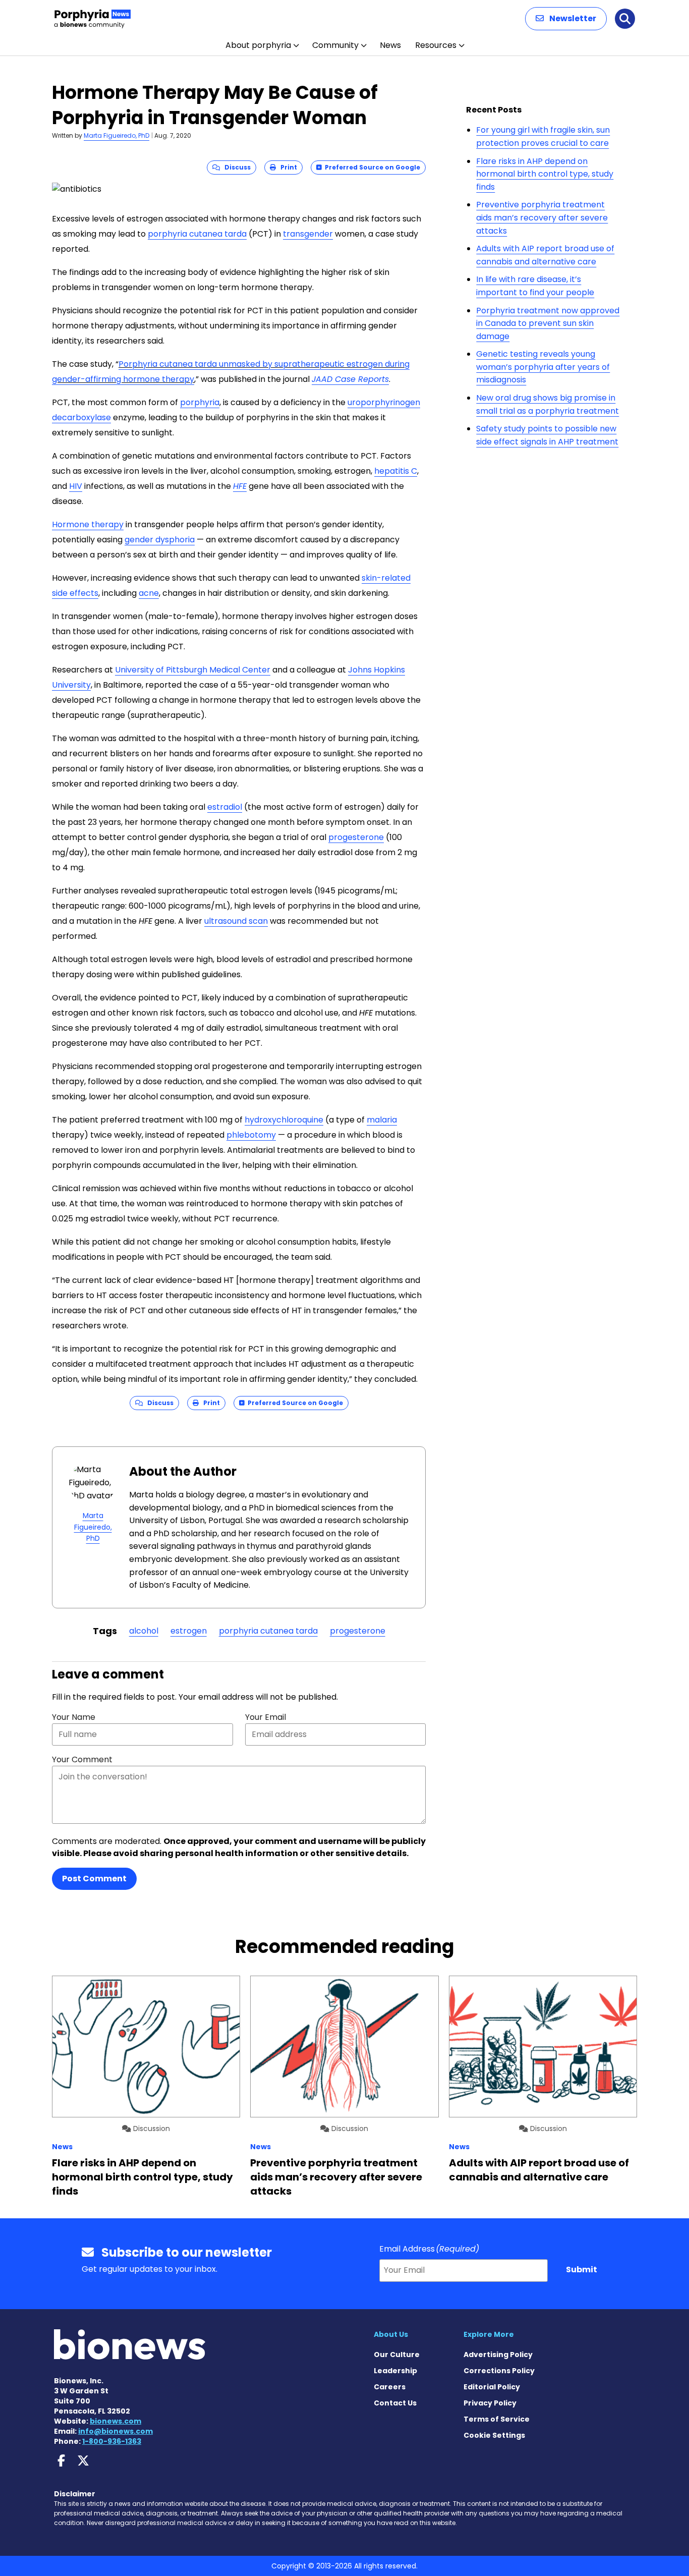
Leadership (395, 2371)
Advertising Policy (498, 2355)
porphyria (200, 402)
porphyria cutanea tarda (197, 234)
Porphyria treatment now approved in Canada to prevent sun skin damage (548, 323)
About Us (391, 2334)
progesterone (356, 837)
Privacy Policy (490, 2403)
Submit (582, 2270)
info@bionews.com (116, 2431)
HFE (240, 486)
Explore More (489, 2334)
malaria (382, 1120)
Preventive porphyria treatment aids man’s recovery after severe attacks (542, 217)
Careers (390, 2387)
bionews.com (116, 2421)
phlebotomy (251, 1135)
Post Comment (94, 1879)
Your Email (266, 1717)
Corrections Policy (499, 2371)
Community (335, 45)
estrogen (189, 1631)
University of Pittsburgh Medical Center (193, 670)
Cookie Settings (494, 2435)
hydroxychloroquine (284, 1120)
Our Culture (397, 2355)
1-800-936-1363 (112, 2441)
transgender (308, 234)
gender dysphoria (160, 540)
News (390, 45)
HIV (76, 486)
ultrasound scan (236, 921)
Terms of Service (497, 2419)
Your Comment (82, 1759)
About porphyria (258, 45)
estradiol (225, 807)
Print (286, 167)
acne (149, 593)
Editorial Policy (492, 2387)
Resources (436, 45)
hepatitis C (396, 471)
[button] (566, 19)
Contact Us (395, 2403)
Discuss (235, 167)
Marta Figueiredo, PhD (117, 135)
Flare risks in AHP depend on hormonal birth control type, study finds (545, 174)
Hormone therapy (88, 524)
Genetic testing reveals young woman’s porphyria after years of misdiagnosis (543, 367)
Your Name (74, 1717)
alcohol (144, 1631)
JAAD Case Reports (350, 379)
